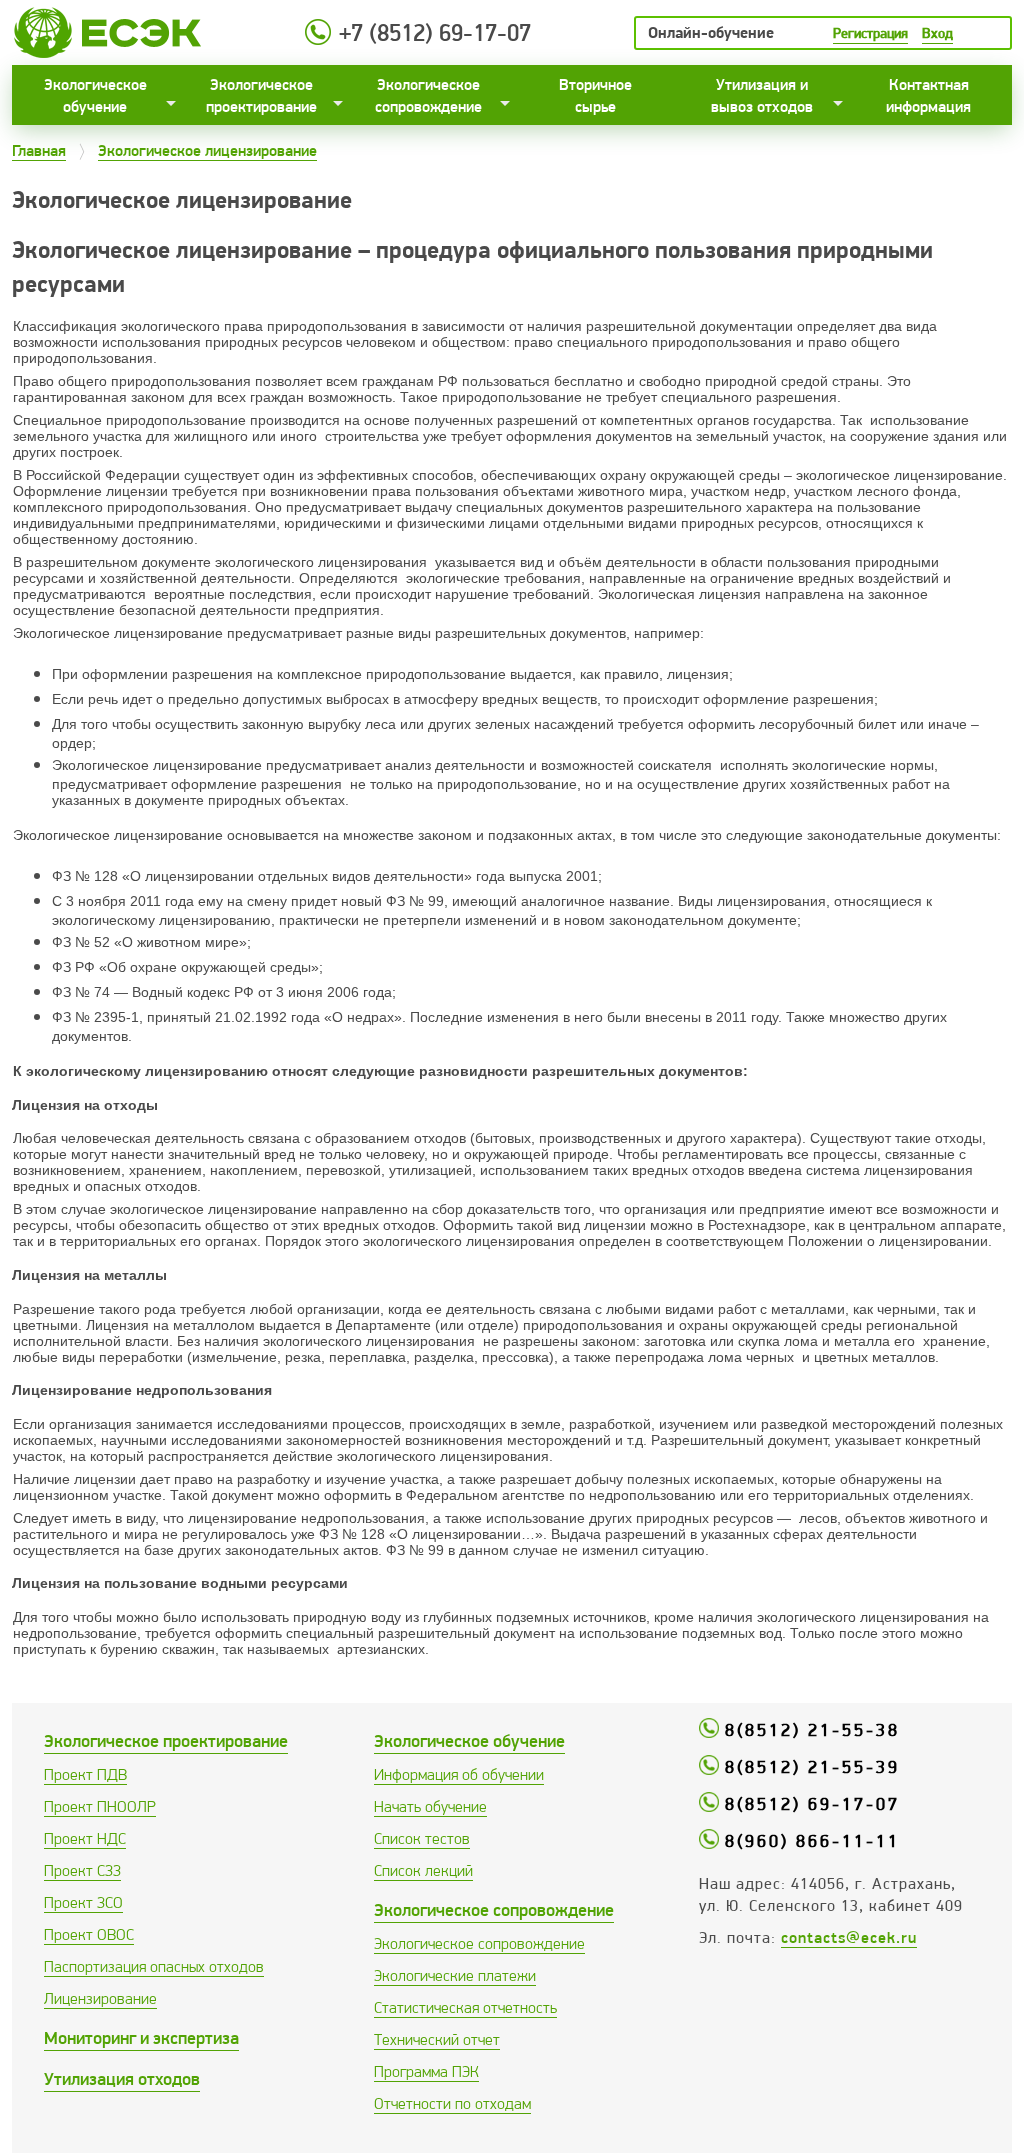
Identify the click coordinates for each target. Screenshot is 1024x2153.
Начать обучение (430, 1806)
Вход (937, 33)
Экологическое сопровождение (428, 95)
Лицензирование (100, 1998)
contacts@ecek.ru (849, 1937)
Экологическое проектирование (261, 95)
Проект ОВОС (89, 1934)
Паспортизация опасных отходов (154, 1966)
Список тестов (422, 1838)
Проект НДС (85, 1838)
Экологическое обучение (95, 95)
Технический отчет (437, 2039)
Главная (39, 150)
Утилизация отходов (122, 2078)
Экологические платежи (455, 1975)
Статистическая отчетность (465, 2007)
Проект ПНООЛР (100, 1806)
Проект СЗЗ (82, 1870)
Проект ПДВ (85, 1774)
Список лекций (423, 1870)
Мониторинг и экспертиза (141, 2037)
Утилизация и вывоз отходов (762, 95)
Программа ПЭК (426, 2071)
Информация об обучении (459, 1774)
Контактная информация (928, 95)
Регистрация (870, 33)
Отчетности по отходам (452, 2103)
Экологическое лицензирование (207, 150)
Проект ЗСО (83, 1902)
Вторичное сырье (595, 95)
